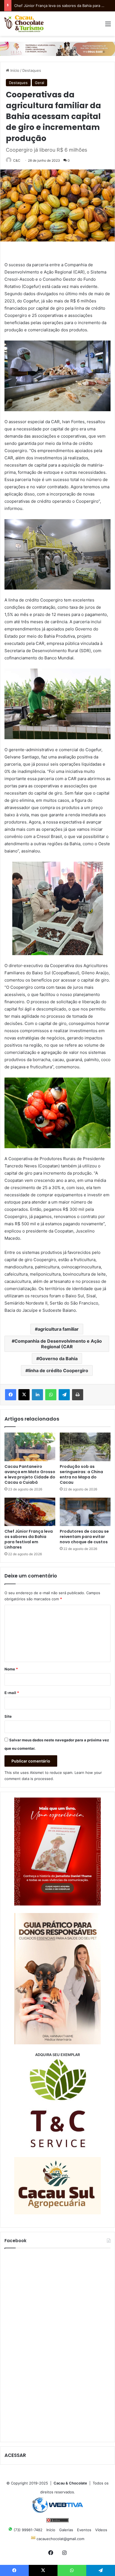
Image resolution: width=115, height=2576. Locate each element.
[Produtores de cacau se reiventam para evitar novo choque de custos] (85, 1512)
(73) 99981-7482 (27, 2530)
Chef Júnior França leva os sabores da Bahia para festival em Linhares (29, 1539)
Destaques (32, 70)
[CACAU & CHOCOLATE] (24, 24)
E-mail (12, 1693)
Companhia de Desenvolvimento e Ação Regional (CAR (58, 1344)
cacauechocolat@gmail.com (60, 2539)
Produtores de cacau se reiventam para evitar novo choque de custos (84, 1537)
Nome (11, 1669)
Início (14, 70)
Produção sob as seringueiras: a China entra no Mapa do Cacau (81, 1474)
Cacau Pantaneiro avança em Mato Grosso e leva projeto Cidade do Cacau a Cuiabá (30, 1474)
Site (8, 1716)
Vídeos (101, 2530)
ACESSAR (15, 2455)
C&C (17, 160)
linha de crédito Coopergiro (58, 1370)
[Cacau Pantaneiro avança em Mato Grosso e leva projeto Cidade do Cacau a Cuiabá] (30, 1447)
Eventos (84, 2530)
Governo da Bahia (58, 1359)
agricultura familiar (58, 1329)
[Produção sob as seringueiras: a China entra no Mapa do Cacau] (85, 1447)
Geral (39, 83)
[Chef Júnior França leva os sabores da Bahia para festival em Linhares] (30, 1512)
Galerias (66, 2530)
